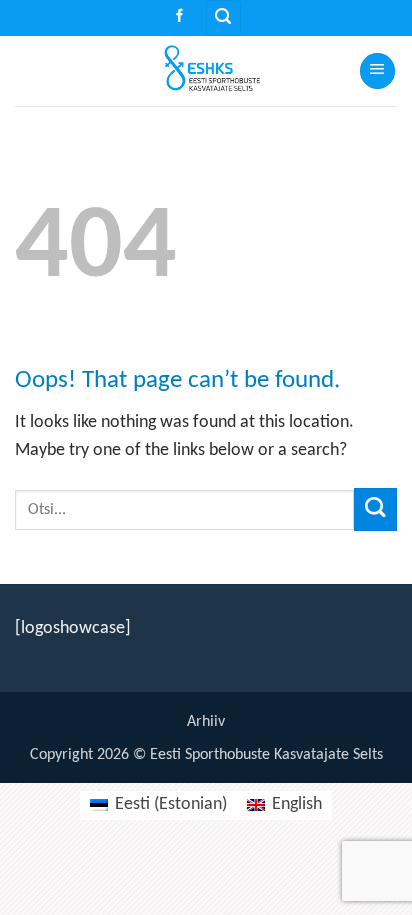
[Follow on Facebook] (179, 17)
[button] (223, 18)
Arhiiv (206, 722)
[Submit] (375, 509)
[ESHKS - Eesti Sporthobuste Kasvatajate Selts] (206, 71)
